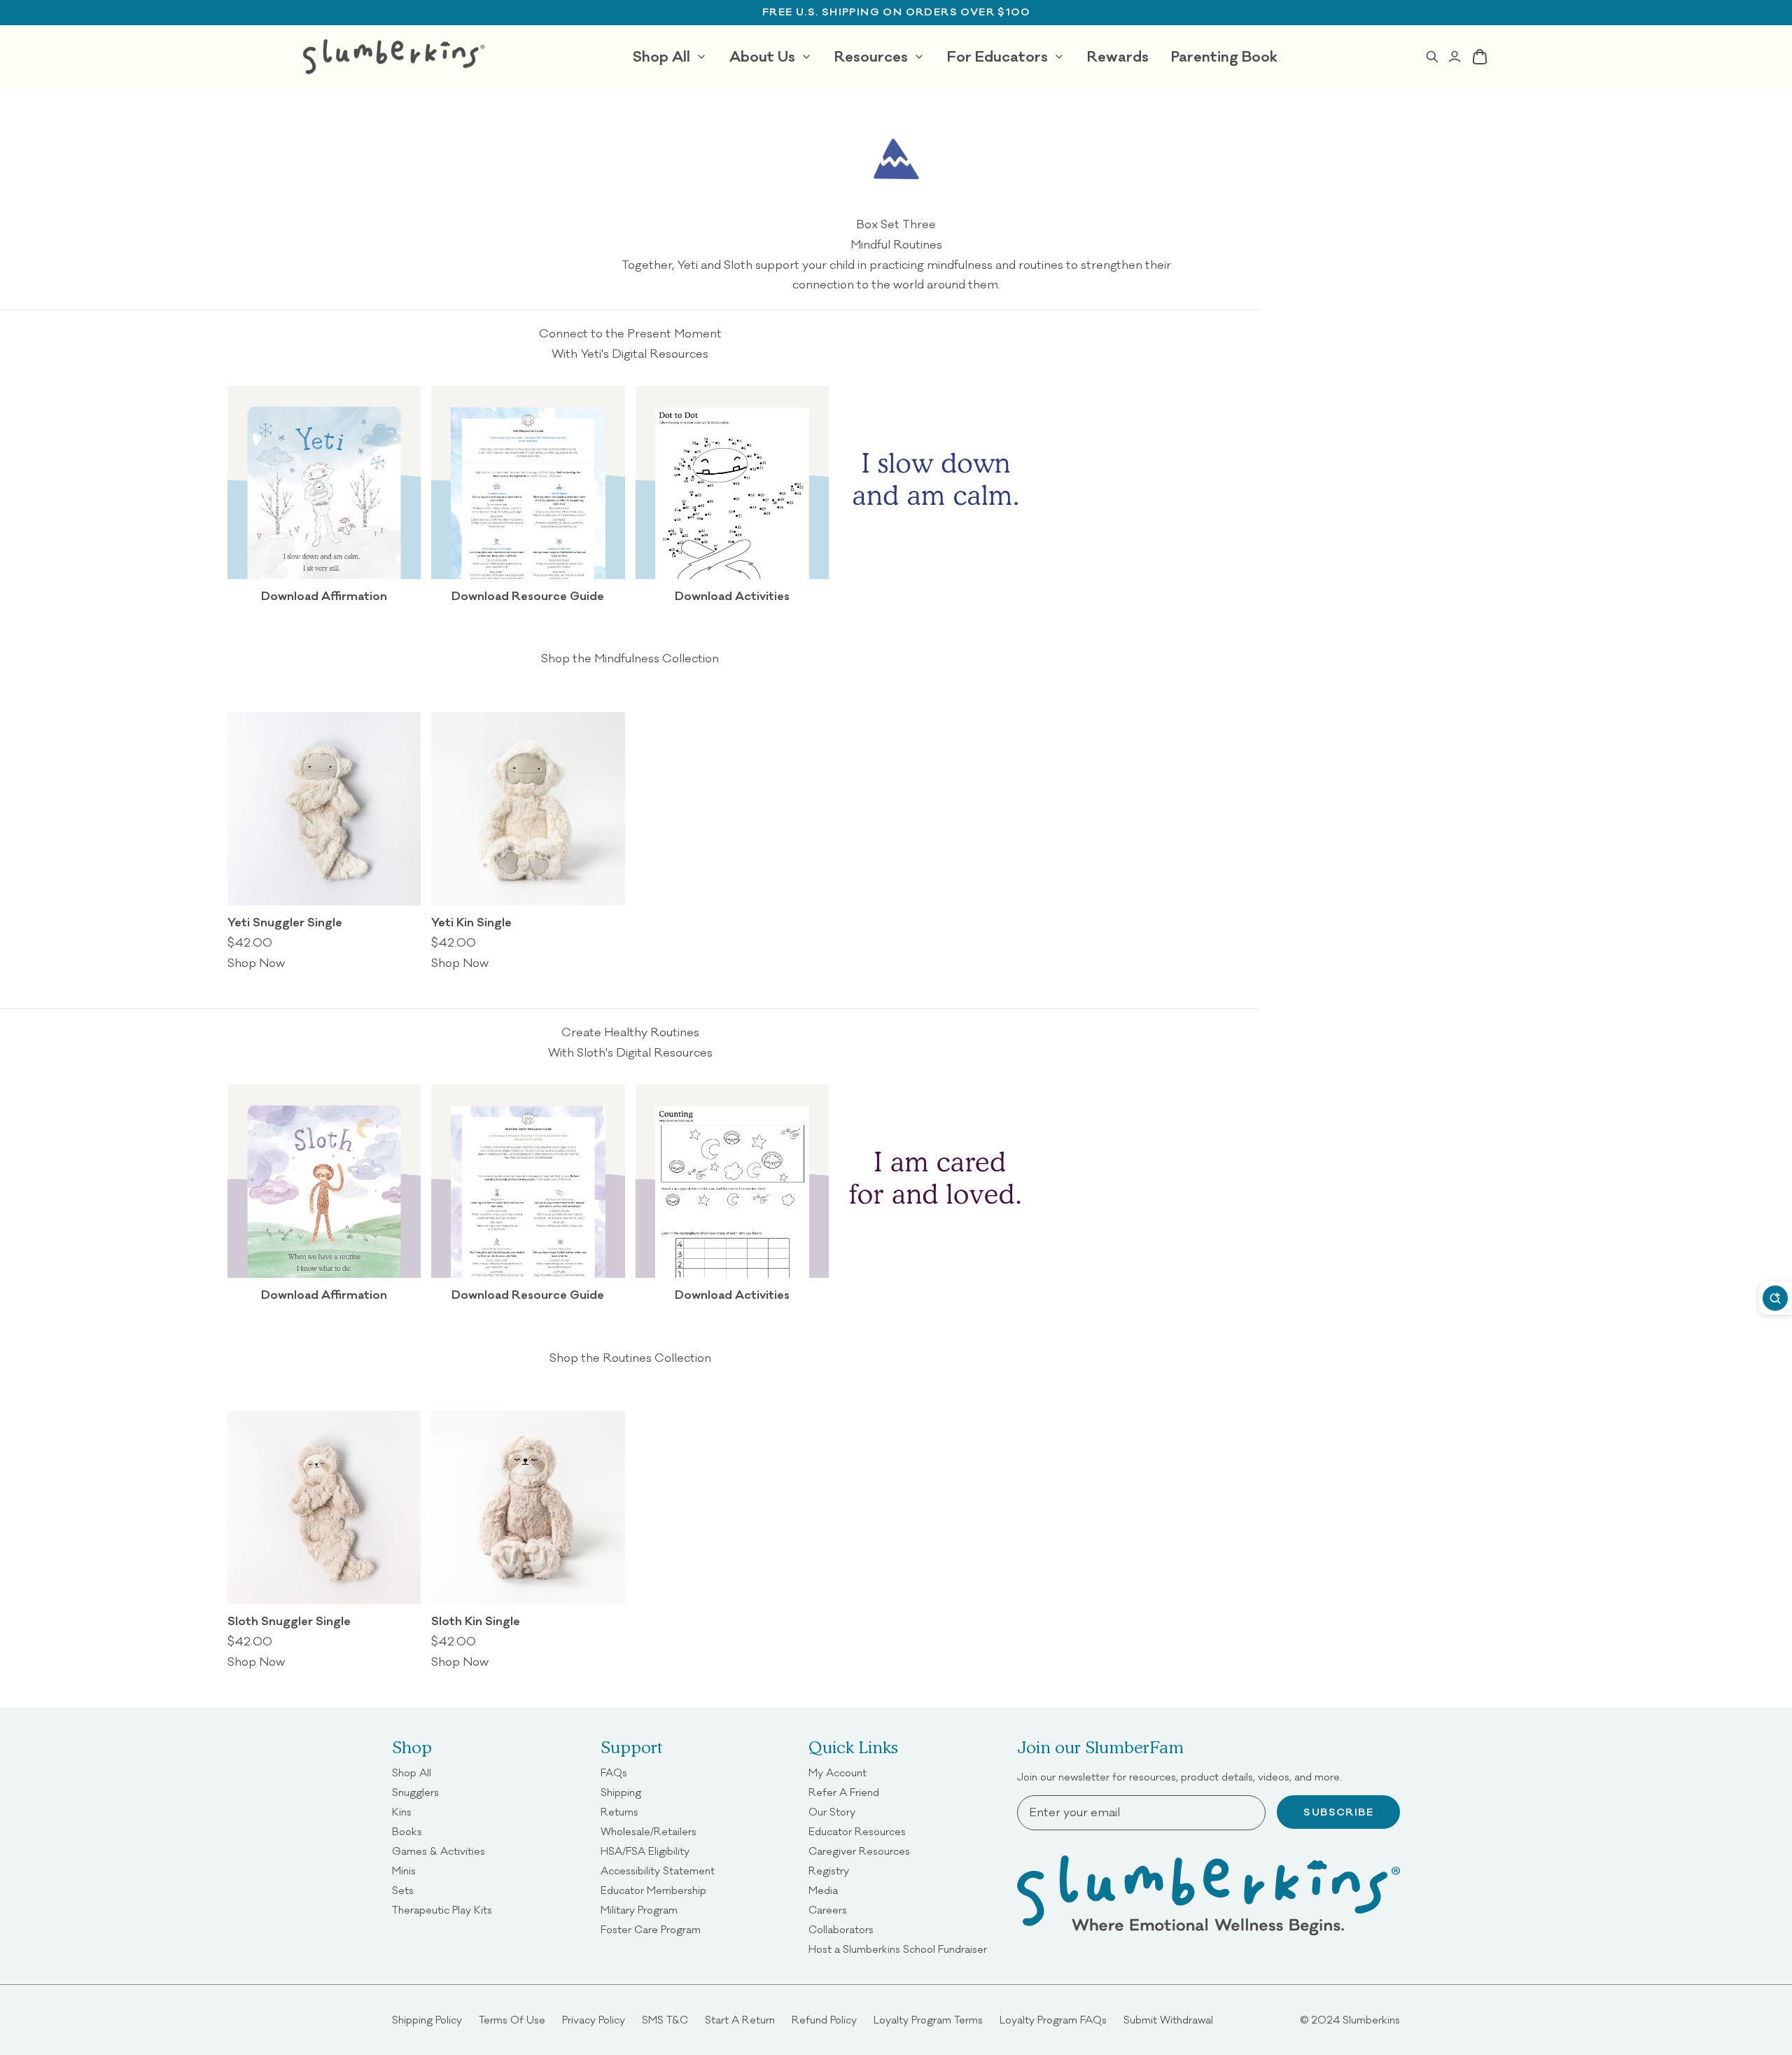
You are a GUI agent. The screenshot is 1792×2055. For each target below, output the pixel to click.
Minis (404, 1871)
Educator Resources (857, 1831)
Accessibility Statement (658, 1871)
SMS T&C (665, 2020)
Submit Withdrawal (1168, 2020)
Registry (829, 1871)
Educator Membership (653, 1890)
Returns (619, 1812)
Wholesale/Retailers (649, 1831)
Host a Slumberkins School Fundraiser (898, 1949)
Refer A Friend (844, 1792)
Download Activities (732, 596)
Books (407, 1831)
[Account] (1455, 57)
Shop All (412, 1772)
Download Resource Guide (528, 596)
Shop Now (256, 963)
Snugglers (415, 1792)
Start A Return (740, 2020)
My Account (838, 1772)
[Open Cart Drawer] (1480, 57)
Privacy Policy (594, 2020)
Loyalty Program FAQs (1053, 2020)
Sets (403, 1890)
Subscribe (1338, 1812)
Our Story (832, 1812)
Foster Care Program (651, 1929)
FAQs (614, 1772)
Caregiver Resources (859, 1851)
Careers (828, 1910)
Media (823, 1890)
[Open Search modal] (1432, 57)
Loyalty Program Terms (928, 2020)
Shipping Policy (427, 2020)
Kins (402, 1812)
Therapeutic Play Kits (442, 1910)
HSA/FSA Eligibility (645, 1851)
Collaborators (841, 1929)
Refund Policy (824, 2020)
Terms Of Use (512, 2020)
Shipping (621, 1792)
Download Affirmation (324, 596)
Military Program (639, 1910)
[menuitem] (670, 57)
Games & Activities (439, 1851)
